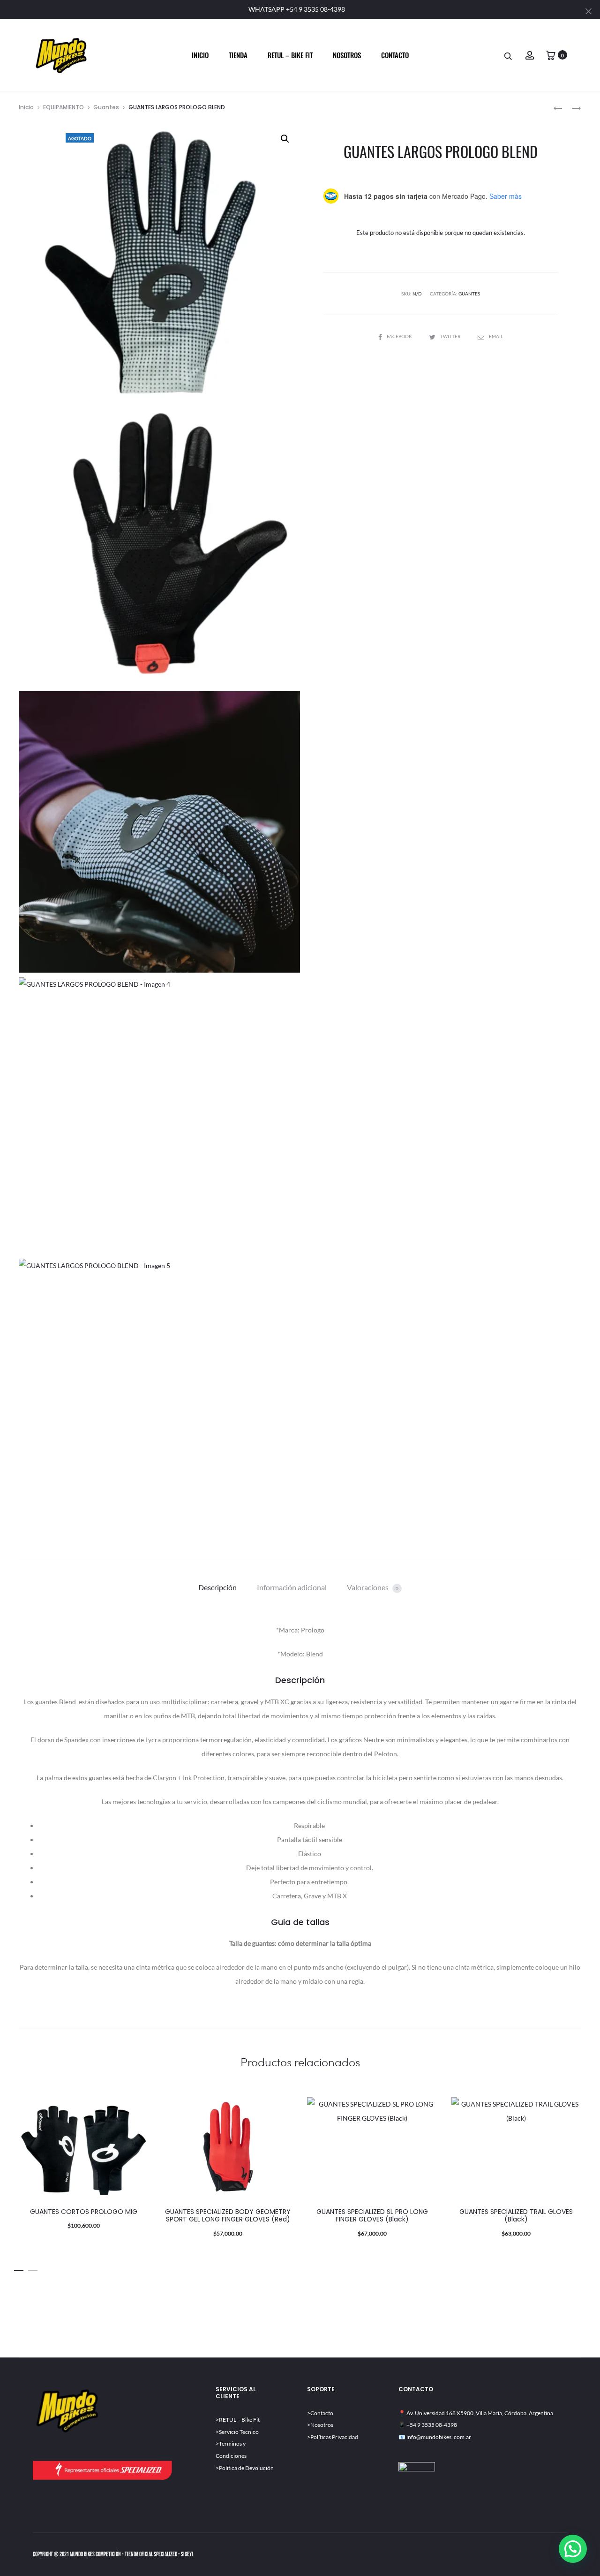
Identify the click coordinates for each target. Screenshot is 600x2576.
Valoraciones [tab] (373, 1587)
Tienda (238, 55)
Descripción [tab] (217, 1587)
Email (496, 336)
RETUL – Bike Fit (239, 2420)
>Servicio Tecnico (237, 2432)
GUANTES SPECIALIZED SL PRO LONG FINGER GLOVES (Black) (372, 2216)
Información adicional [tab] (292, 1587)
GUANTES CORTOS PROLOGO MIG (84, 2212)
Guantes (106, 107)
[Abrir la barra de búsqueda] (509, 56)
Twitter (451, 336)
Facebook (400, 336)
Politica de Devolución (246, 2468)
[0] (551, 55)
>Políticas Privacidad (333, 2437)
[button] (285, 139)
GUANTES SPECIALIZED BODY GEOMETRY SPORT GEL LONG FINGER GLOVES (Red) (228, 2216)
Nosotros (347, 55)
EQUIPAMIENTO (64, 107)
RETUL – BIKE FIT (290, 55)
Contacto (395, 55)
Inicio (200, 55)
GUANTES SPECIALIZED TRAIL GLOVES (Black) (516, 2216)
